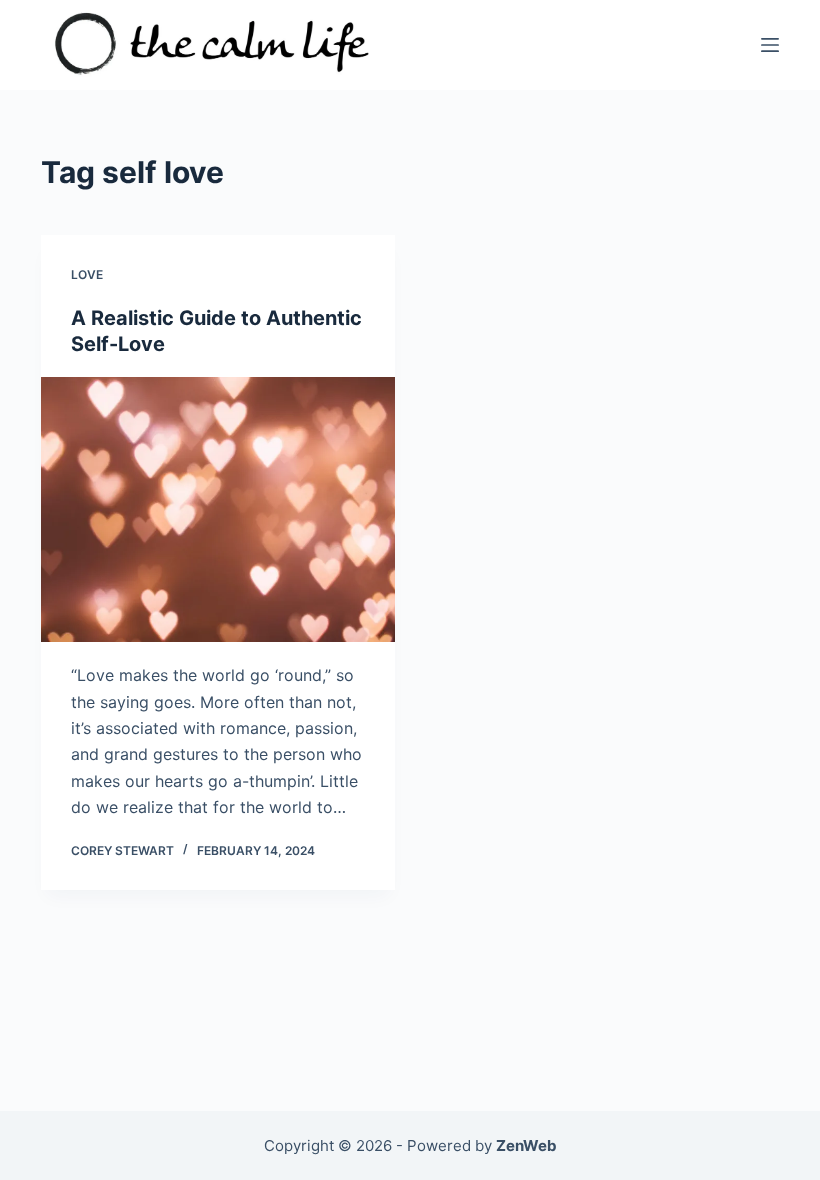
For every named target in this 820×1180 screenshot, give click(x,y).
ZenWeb (526, 1145)
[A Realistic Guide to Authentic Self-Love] (218, 510)
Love (87, 274)
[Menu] (770, 45)
